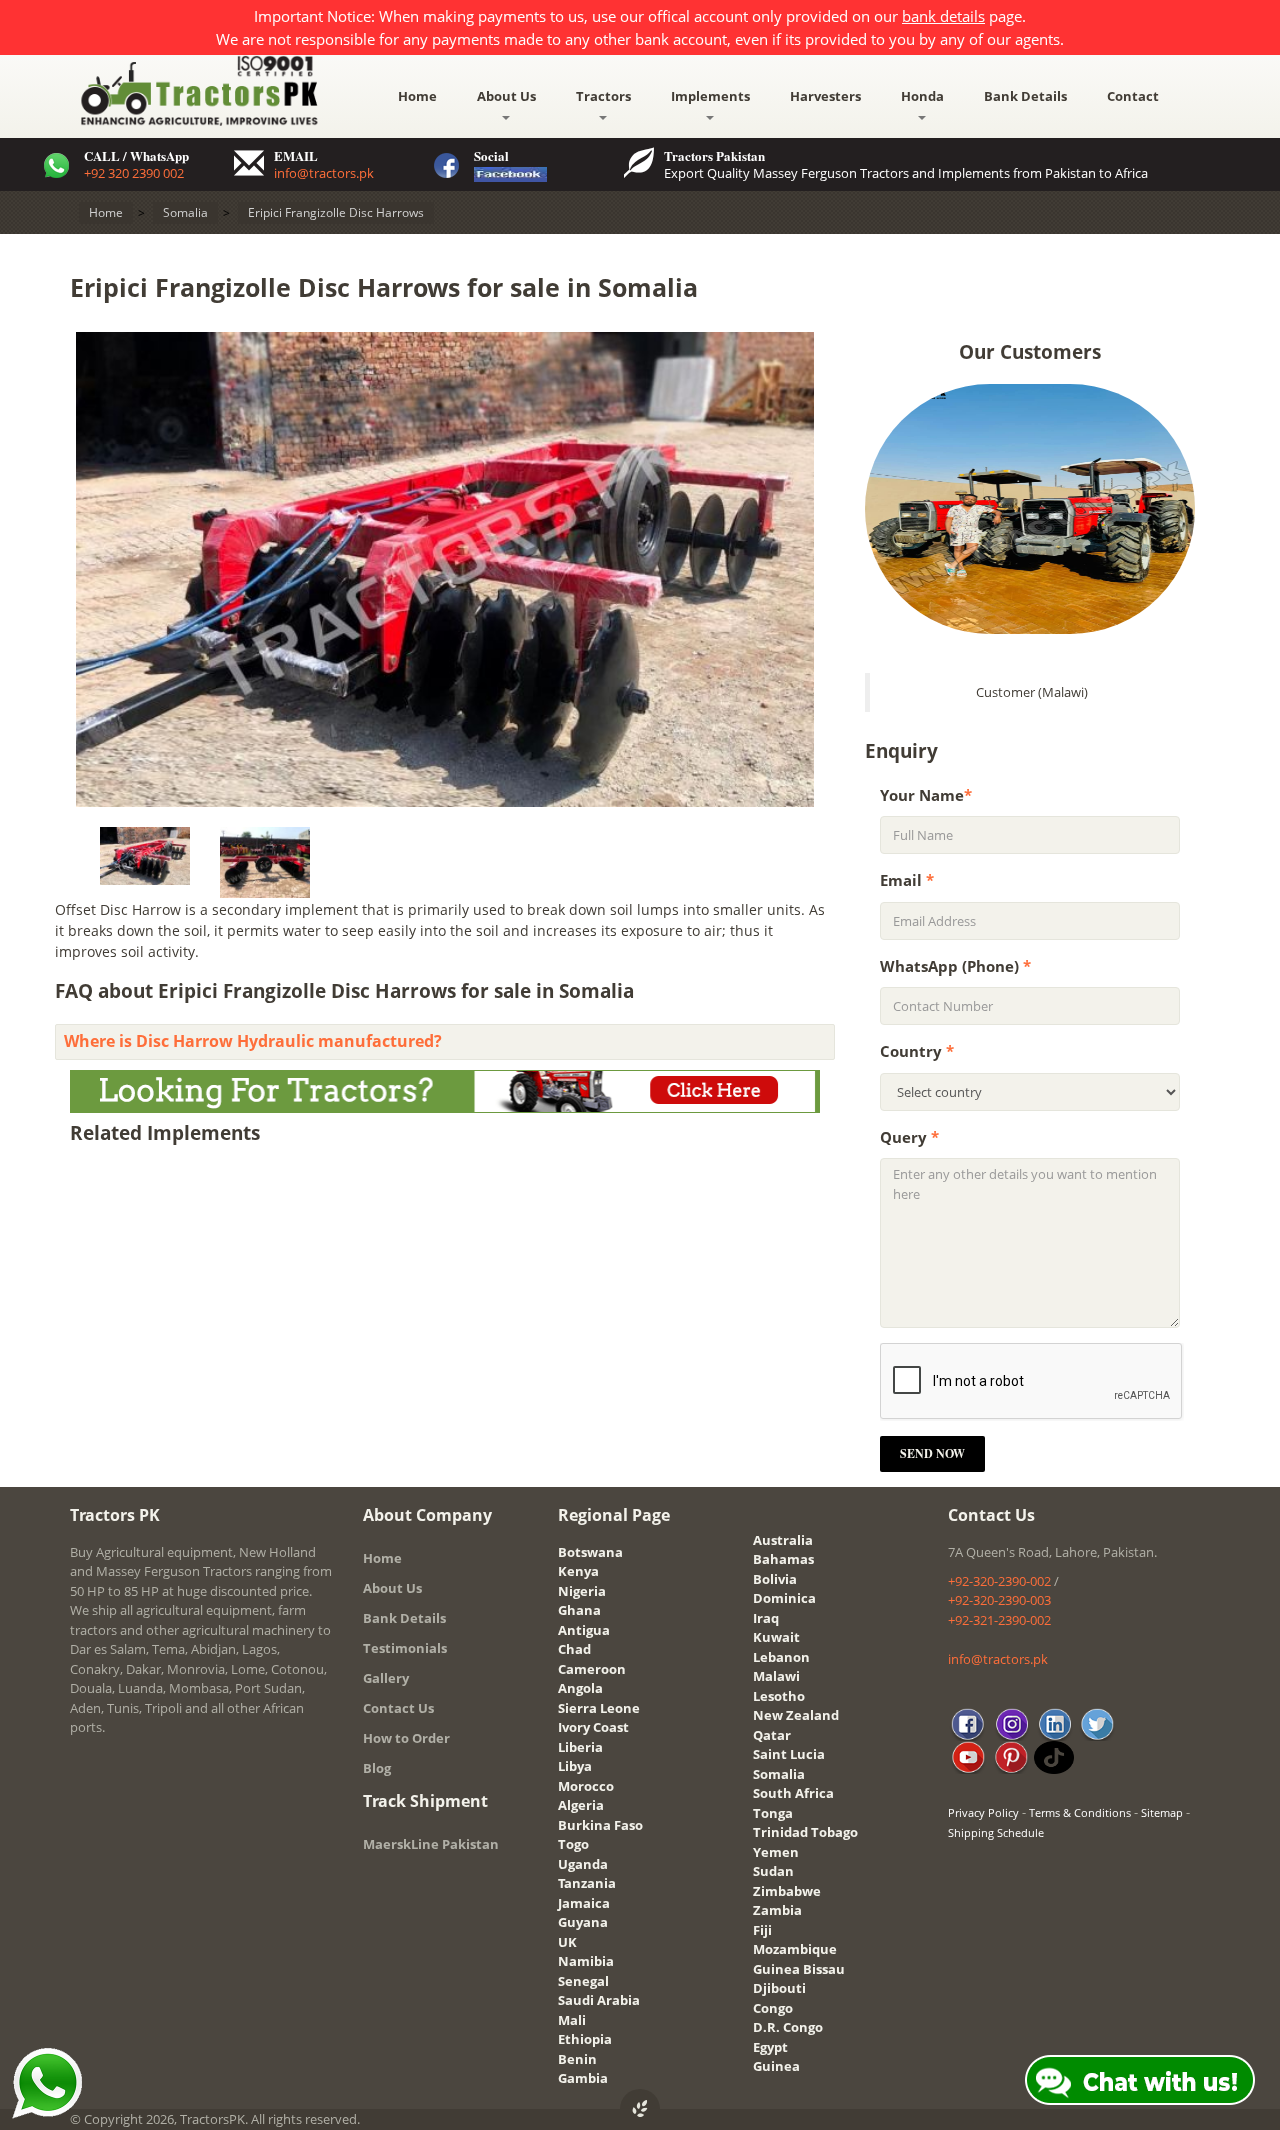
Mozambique (795, 1949)
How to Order (406, 1738)
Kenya (578, 1571)
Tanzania (587, 1883)
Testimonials (405, 1648)
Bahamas (783, 1559)
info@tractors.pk (324, 173)
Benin (577, 2059)
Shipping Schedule (996, 1832)
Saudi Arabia (599, 2000)
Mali (572, 2020)
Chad (574, 1649)
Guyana (583, 1922)
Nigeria (582, 1591)
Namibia (586, 1961)
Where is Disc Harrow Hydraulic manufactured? (253, 1041)
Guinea (776, 2066)
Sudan (773, 1871)
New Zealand (796, 1715)
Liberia (580, 1747)
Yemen (776, 1852)
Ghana (579, 1610)
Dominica (784, 1598)
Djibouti (779, 1988)
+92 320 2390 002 (134, 173)
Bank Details (1025, 96)
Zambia (777, 1910)
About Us (506, 96)
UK (567, 1942)
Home (417, 96)
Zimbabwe (787, 1891)
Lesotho (779, 1696)
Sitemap (1162, 1812)
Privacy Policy (983, 1812)
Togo (573, 1844)
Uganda (583, 1864)
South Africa (793, 1793)
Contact (1133, 96)
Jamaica (584, 1903)
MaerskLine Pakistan (431, 1844)
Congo (773, 2008)
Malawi (776, 1676)
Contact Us (398, 1708)
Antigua (584, 1630)
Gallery (386, 1678)
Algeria (581, 1805)
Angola (580, 1688)
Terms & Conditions (1080, 1812)
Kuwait (776, 1637)
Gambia (583, 2078)
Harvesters (825, 96)
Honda (922, 96)
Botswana (590, 1552)
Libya (575, 1766)
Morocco (586, 1786)
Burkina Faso (600, 1825)
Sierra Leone (599, 1708)
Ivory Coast (593, 1727)
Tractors (603, 96)
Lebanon (781, 1657)
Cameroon (592, 1669)
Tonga (773, 1813)
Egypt (770, 2047)
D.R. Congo (788, 2027)
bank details (943, 16)
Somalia (779, 1774)
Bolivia (775, 1579)
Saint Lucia (789, 1754)
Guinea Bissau (799, 1969)
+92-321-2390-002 (999, 1620)
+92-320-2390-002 (999, 1581)
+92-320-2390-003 (999, 1600)
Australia (783, 1540)
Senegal (583, 1981)
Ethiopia (585, 2039)
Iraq (766, 1618)
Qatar (772, 1735)
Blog (377, 1768)
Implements (710, 96)
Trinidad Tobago (805, 1832)
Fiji (762, 1930)
